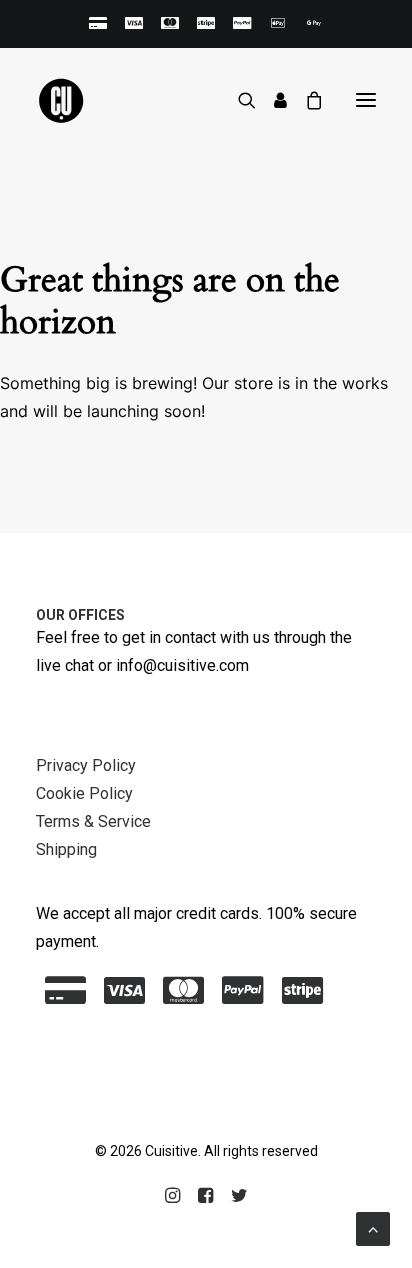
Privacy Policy (86, 765)
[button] (366, 100)
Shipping (66, 849)
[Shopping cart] (305, 100)
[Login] (271, 100)
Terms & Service (93, 821)
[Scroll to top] (373, 1227)
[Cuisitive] (83, 100)
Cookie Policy (84, 793)
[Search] (238, 100)
